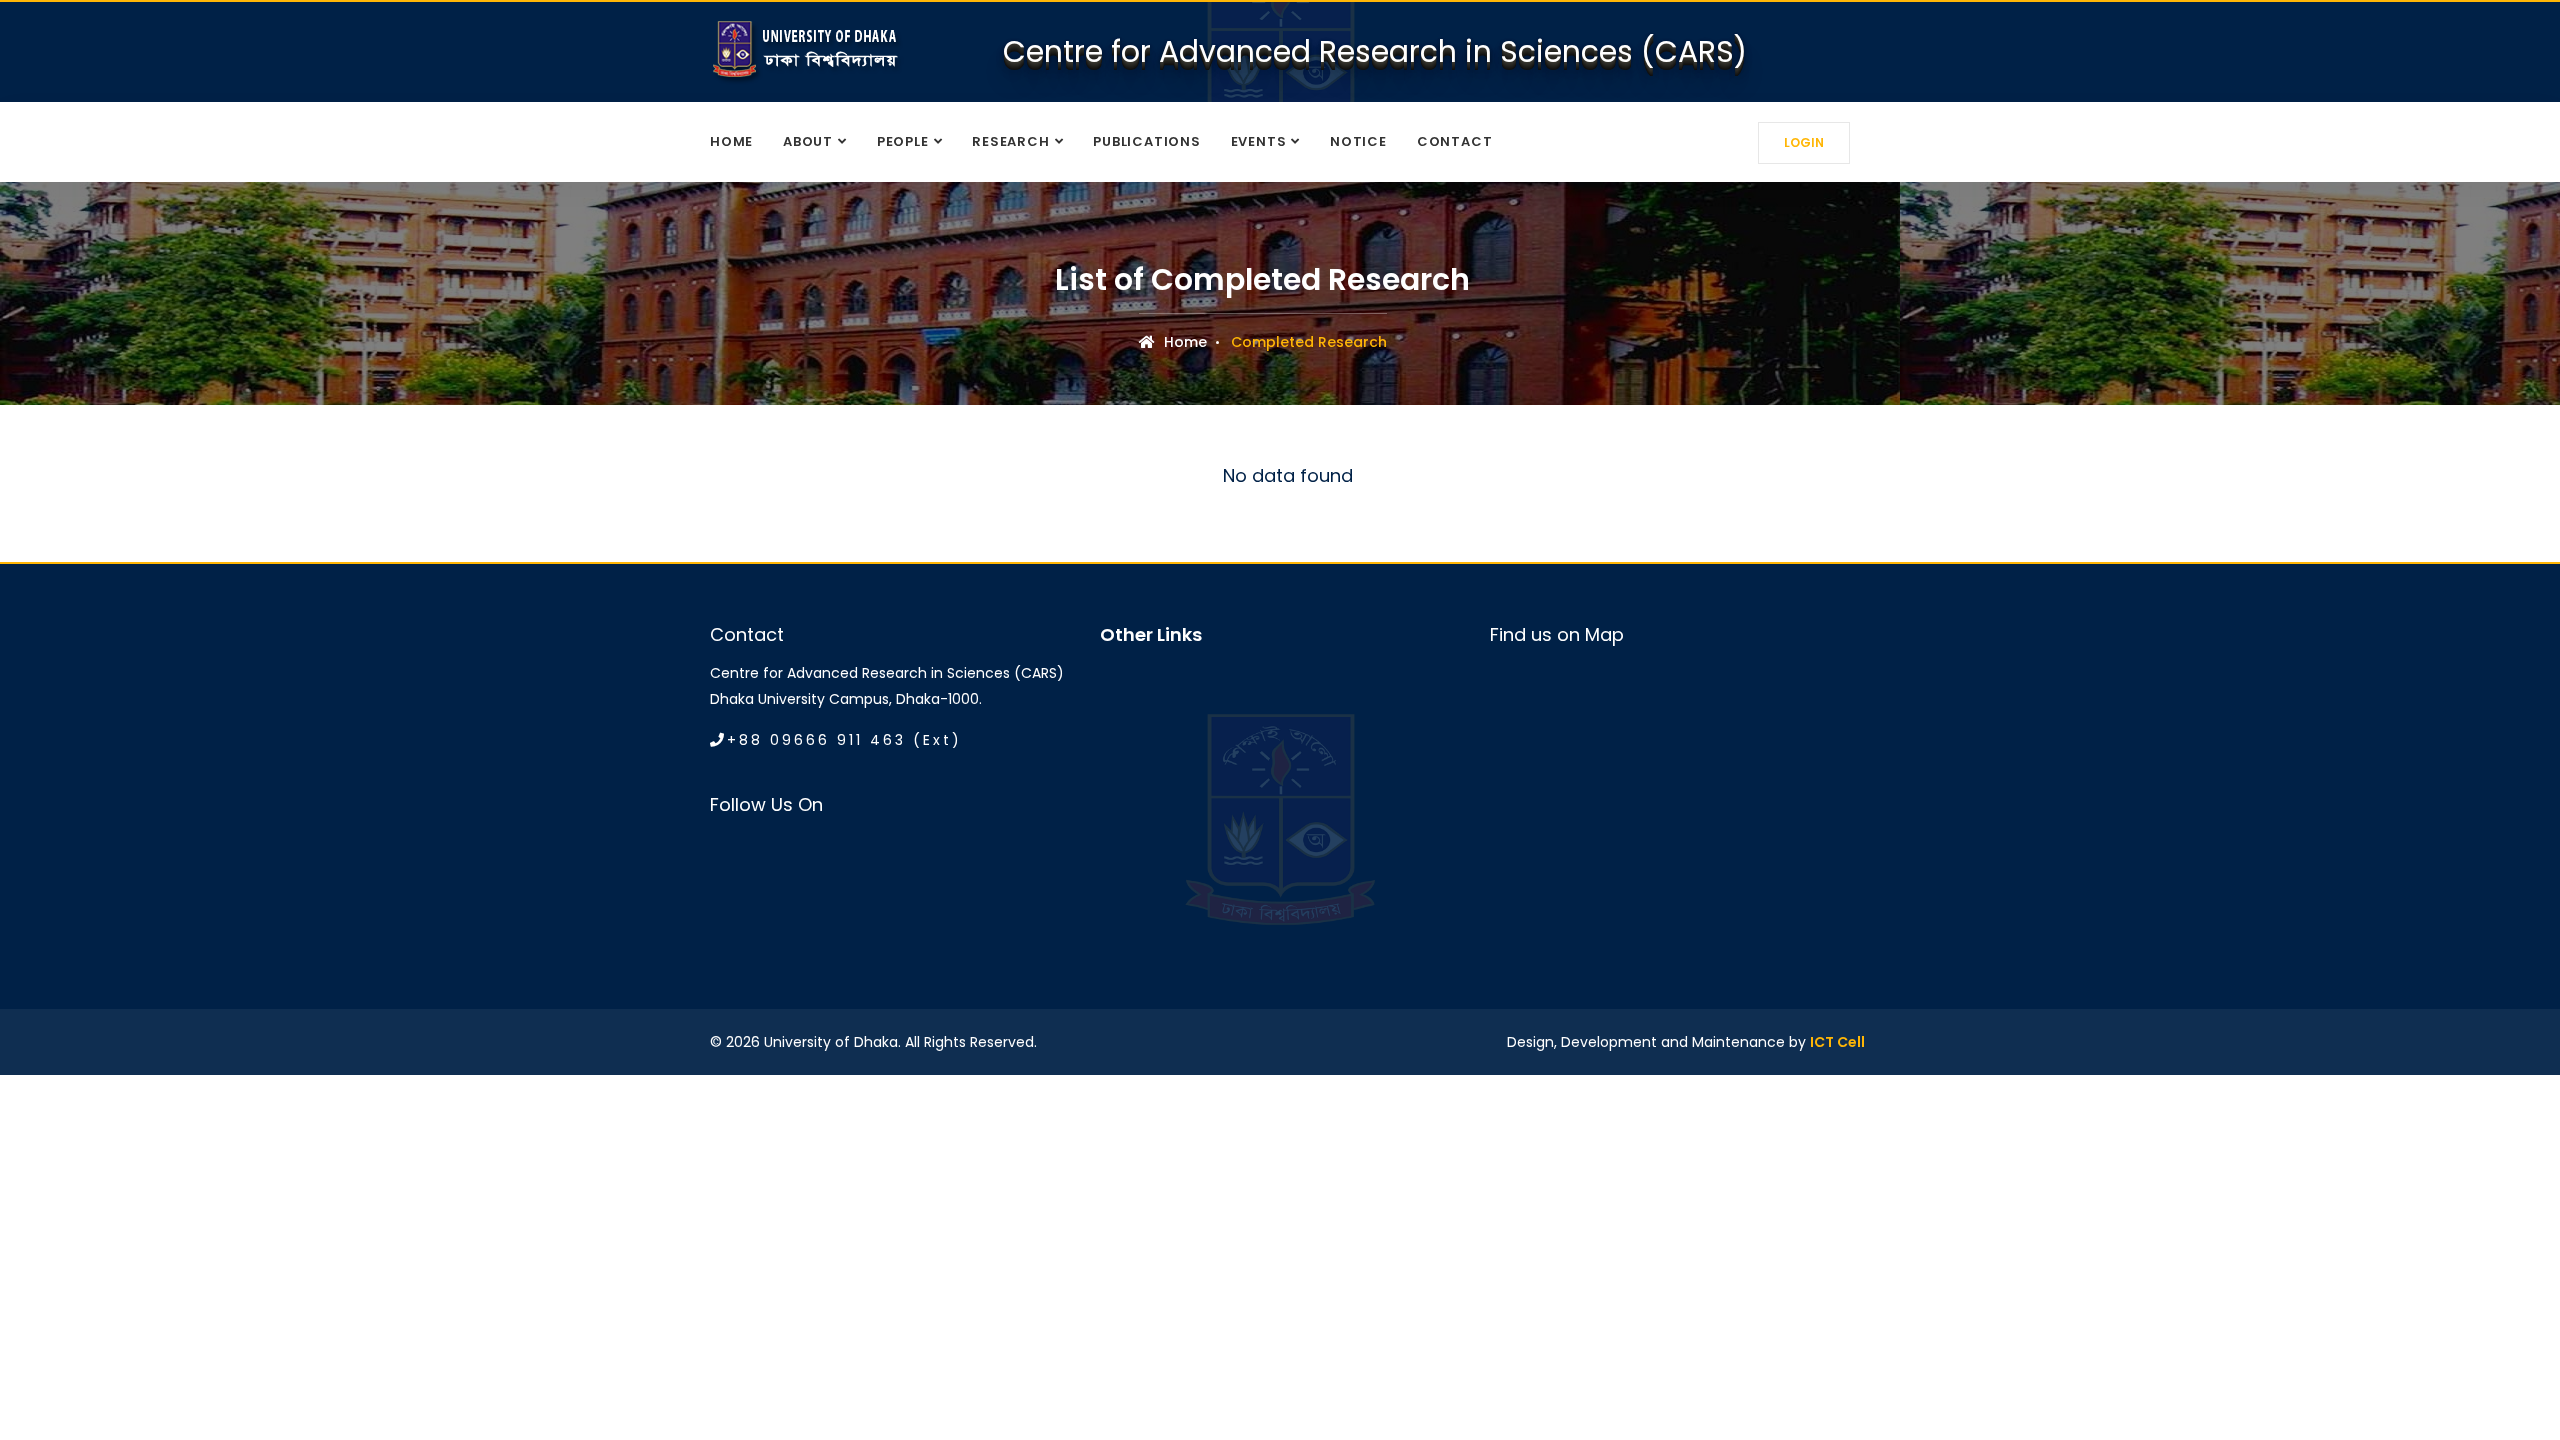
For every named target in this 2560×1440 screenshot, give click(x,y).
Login (1804, 142)
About (808, 141)
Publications (1146, 141)
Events (1259, 141)
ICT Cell (1837, 1042)
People (903, 141)
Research (1010, 141)
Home (731, 141)
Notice (1358, 141)
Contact (1454, 141)
